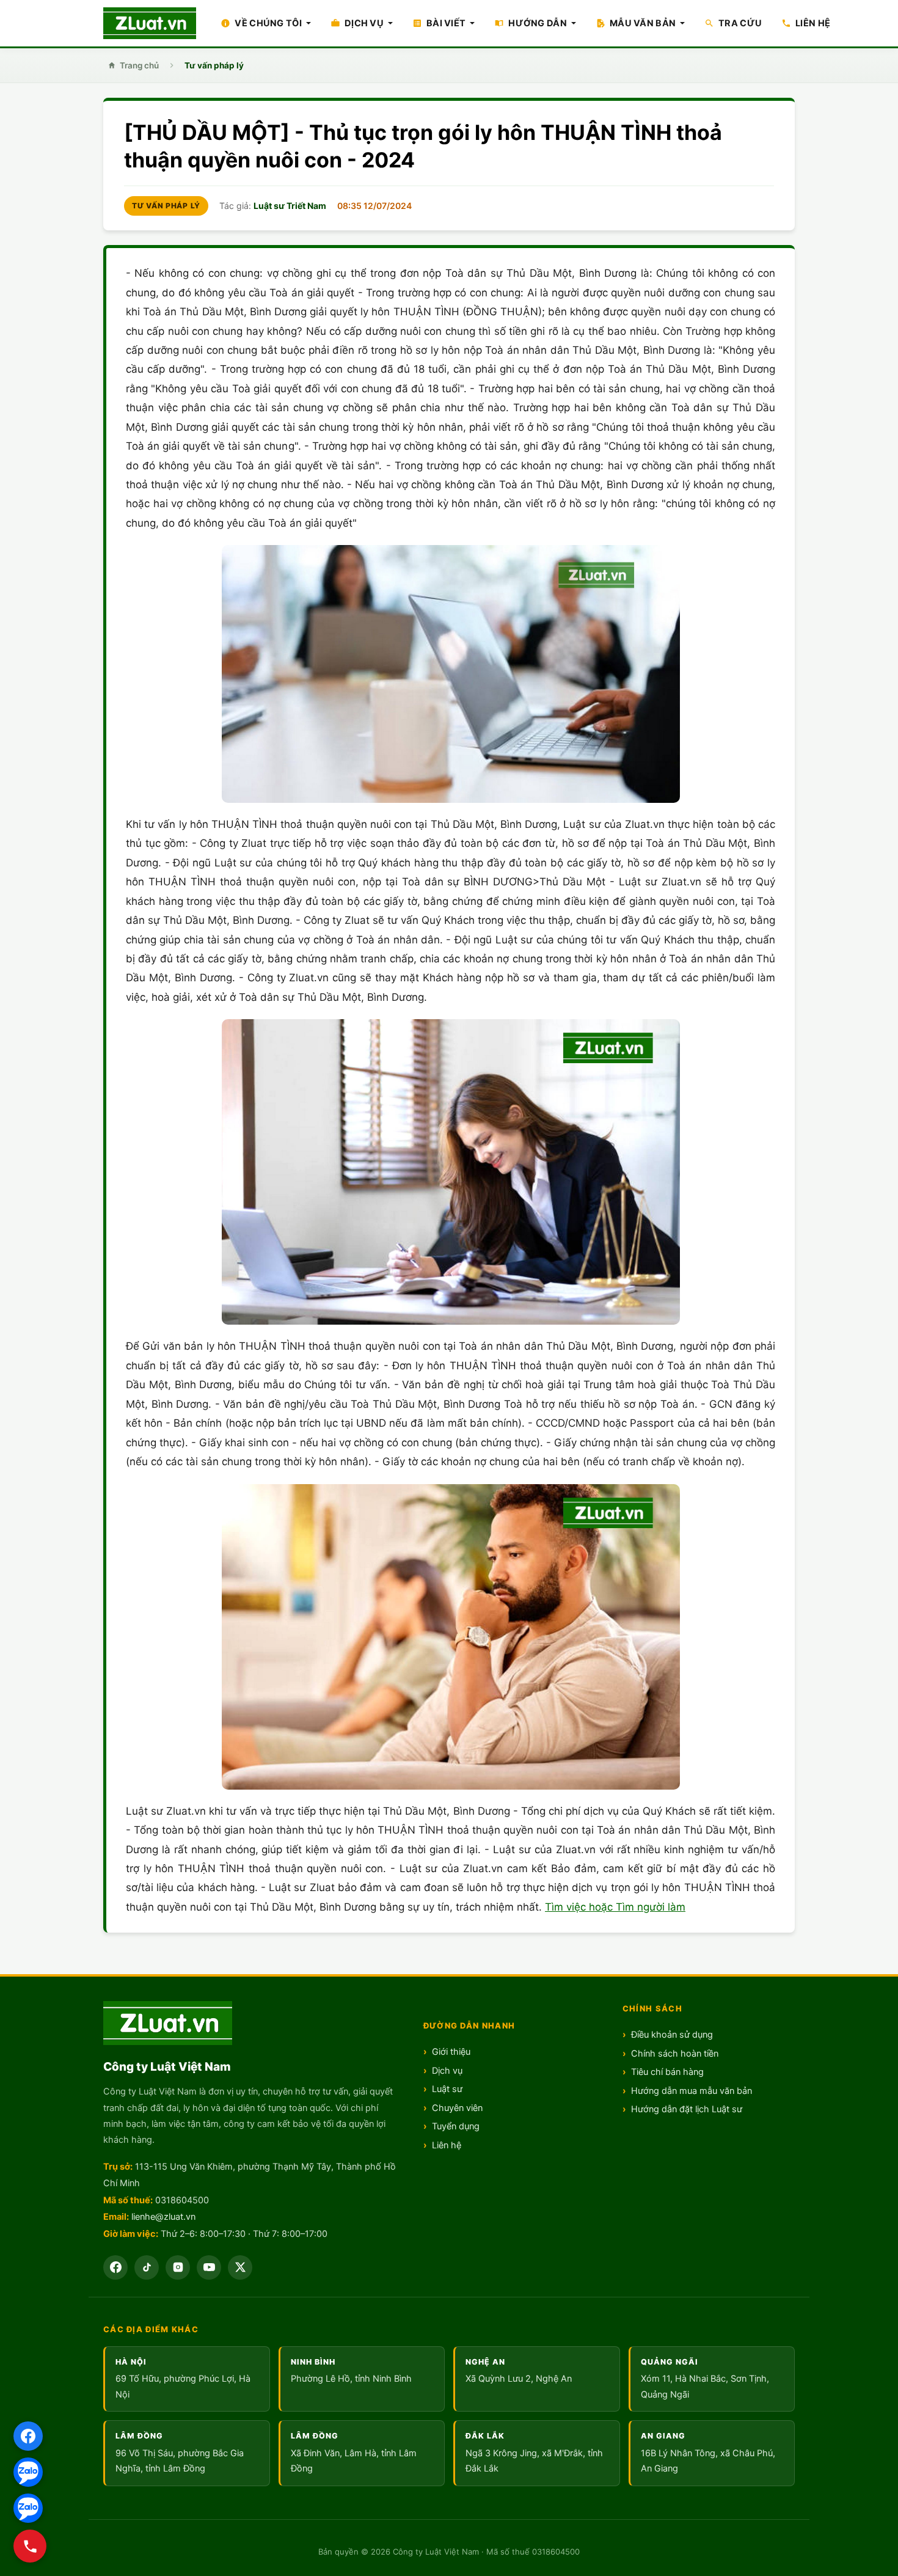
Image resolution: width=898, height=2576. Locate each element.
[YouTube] (209, 2267)
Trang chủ (139, 65)
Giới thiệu (451, 2052)
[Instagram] (178, 2267)
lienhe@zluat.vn (163, 2217)
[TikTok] (147, 2267)
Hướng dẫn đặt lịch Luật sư (687, 2109)
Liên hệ (447, 2145)
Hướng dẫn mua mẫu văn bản (692, 2091)
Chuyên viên (457, 2108)
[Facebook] (28, 2436)
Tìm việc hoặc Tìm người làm (615, 1907)
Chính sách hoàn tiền (675, 2054)
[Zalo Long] (28, 2472)
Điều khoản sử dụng (672, 2035)
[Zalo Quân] (28, 2508)
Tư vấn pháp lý (214, 65)
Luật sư (447, 2089)
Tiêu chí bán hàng (667, 2072)
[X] (240, 2267)
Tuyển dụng (456, 2126)
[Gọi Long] (30, 2546)
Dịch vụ (447, 2071)
